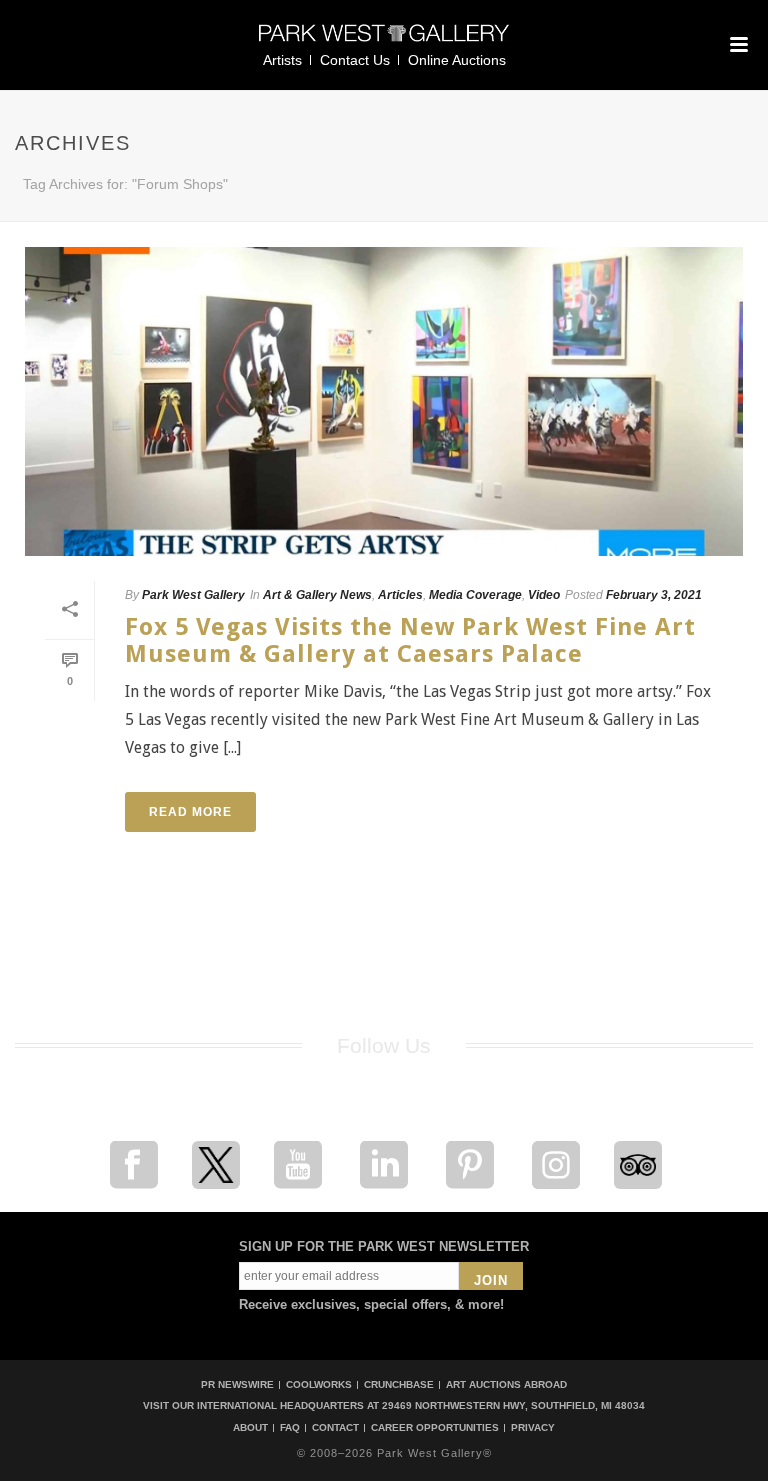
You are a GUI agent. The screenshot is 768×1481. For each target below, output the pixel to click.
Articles (400, 595)
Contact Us (355, 60)
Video (544, 595)
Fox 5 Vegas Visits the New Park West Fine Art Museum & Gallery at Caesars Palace (410, 640)
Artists (282, 60)
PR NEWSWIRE (237, 1384)
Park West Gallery (193, 595)
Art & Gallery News (317, 595)
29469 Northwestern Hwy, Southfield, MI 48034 (513, 1405)
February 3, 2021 (654, 595)
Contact (335, 1428)
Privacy (533, 1428)
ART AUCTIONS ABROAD (506, 1384)
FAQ (290, 1428)
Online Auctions (457, 60)
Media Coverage (475, 595)
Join (491, 1280)
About (250, 1428)
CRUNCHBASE (399, 1384)
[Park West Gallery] (384, 41)
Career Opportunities (435, 1428)
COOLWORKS (319, 1384)
